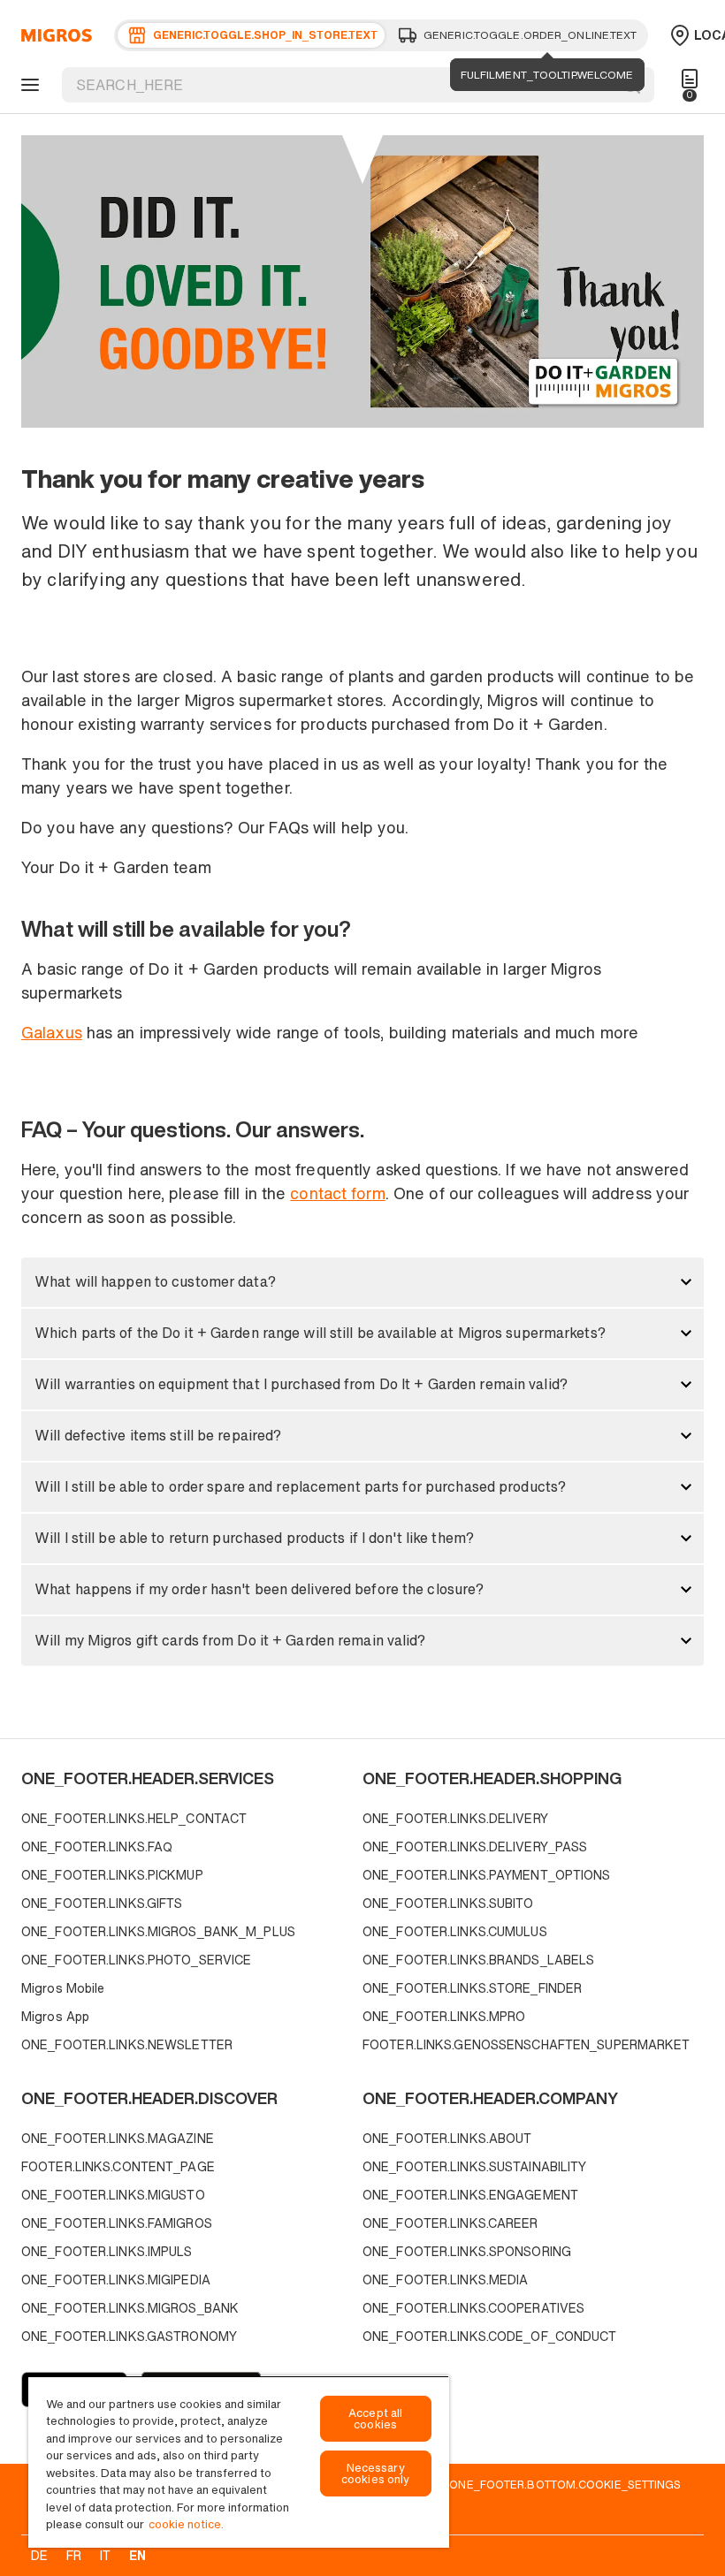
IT (105, 2555)
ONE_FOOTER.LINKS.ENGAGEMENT (470, 2195)
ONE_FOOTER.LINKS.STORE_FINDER (472, 1988)
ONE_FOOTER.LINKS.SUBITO (448, 1903)
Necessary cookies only (376, 2473)
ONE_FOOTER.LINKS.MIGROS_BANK (130, 2308)
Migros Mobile (63, 1988)
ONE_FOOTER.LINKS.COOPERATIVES (473, 2308)
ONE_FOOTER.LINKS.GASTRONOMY (129, 2336)
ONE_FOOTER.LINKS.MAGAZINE (118, 2138)
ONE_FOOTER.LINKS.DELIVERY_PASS (475, 1847)
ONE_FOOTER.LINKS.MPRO (444, 2016)
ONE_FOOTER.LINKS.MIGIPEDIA (116, 2280)
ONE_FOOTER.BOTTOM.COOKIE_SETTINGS (565, 2484)
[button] (362, 1282)
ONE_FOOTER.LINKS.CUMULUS (455, 1931)
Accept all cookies (375, 2419)
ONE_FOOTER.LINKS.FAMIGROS (117, 2223)
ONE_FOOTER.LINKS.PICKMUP (112, 1875)
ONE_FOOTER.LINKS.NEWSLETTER (127, 2044)
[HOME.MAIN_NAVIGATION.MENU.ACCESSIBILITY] (27, 85)
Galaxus (52, 1032)
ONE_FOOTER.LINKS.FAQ (97, 1847)
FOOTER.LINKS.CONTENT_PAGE (118, 2166)
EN (137, 2555)
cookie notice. (186, 2524)
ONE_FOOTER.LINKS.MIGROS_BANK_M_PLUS (158, 1931)
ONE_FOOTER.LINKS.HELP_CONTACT (134, 1818)
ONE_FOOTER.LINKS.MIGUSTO (113, 2195)
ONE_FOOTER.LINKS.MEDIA (445, 2280)
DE (39, 2555)
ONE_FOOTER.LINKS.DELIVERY (455, 1818)
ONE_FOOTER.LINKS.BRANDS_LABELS (478, 1960)
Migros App (55, 2016)
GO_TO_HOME (53, 35)
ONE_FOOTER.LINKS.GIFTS (102, 1903)
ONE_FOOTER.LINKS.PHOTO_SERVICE (136, 1960)
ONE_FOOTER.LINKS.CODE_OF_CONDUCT (490, 2336)
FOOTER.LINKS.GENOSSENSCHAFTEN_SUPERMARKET (527, 2044)
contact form (337, 1193)
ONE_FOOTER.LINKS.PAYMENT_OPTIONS (487, 1875)
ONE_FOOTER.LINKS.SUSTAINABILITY (474, 2166)
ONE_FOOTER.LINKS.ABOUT (447, 2138)
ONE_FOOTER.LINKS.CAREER (450, 2223)
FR (74, 2555)
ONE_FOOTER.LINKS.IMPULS (107, 2251)
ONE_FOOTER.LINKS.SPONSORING (467, 2251)
